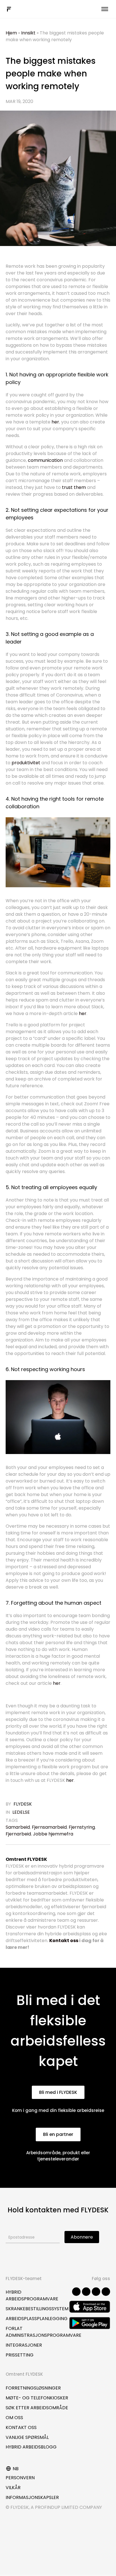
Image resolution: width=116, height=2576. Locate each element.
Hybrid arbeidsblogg (31, 2447)
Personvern (20, 2478)
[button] (58, 2092)
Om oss (14, 2418)
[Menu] (105, 9)
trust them (74, 487)
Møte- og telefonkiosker (37, 2398)
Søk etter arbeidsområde (37, 2408)
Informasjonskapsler (32, 2497)
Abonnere (82, 2237)
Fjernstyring (82, 1827)
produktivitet (26, 763)
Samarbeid (18, 1827)
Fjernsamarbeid (49, 1827)
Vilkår (13, 2488)
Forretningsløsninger (33, 2388)
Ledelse (21, 1812)
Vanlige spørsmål (27, 2437)
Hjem (11, 33)
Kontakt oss (64, 1941)
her (70, 1780)
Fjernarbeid (18, 1834)
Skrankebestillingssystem (37, 2309)
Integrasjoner (24, 2345)
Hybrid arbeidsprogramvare (32, 2295)
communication (45, 460)
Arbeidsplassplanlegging (37, 2319)
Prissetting (20, 2355)
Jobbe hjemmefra (53, 1834)
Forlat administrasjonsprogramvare (43, 2332)
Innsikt (28, 33)
